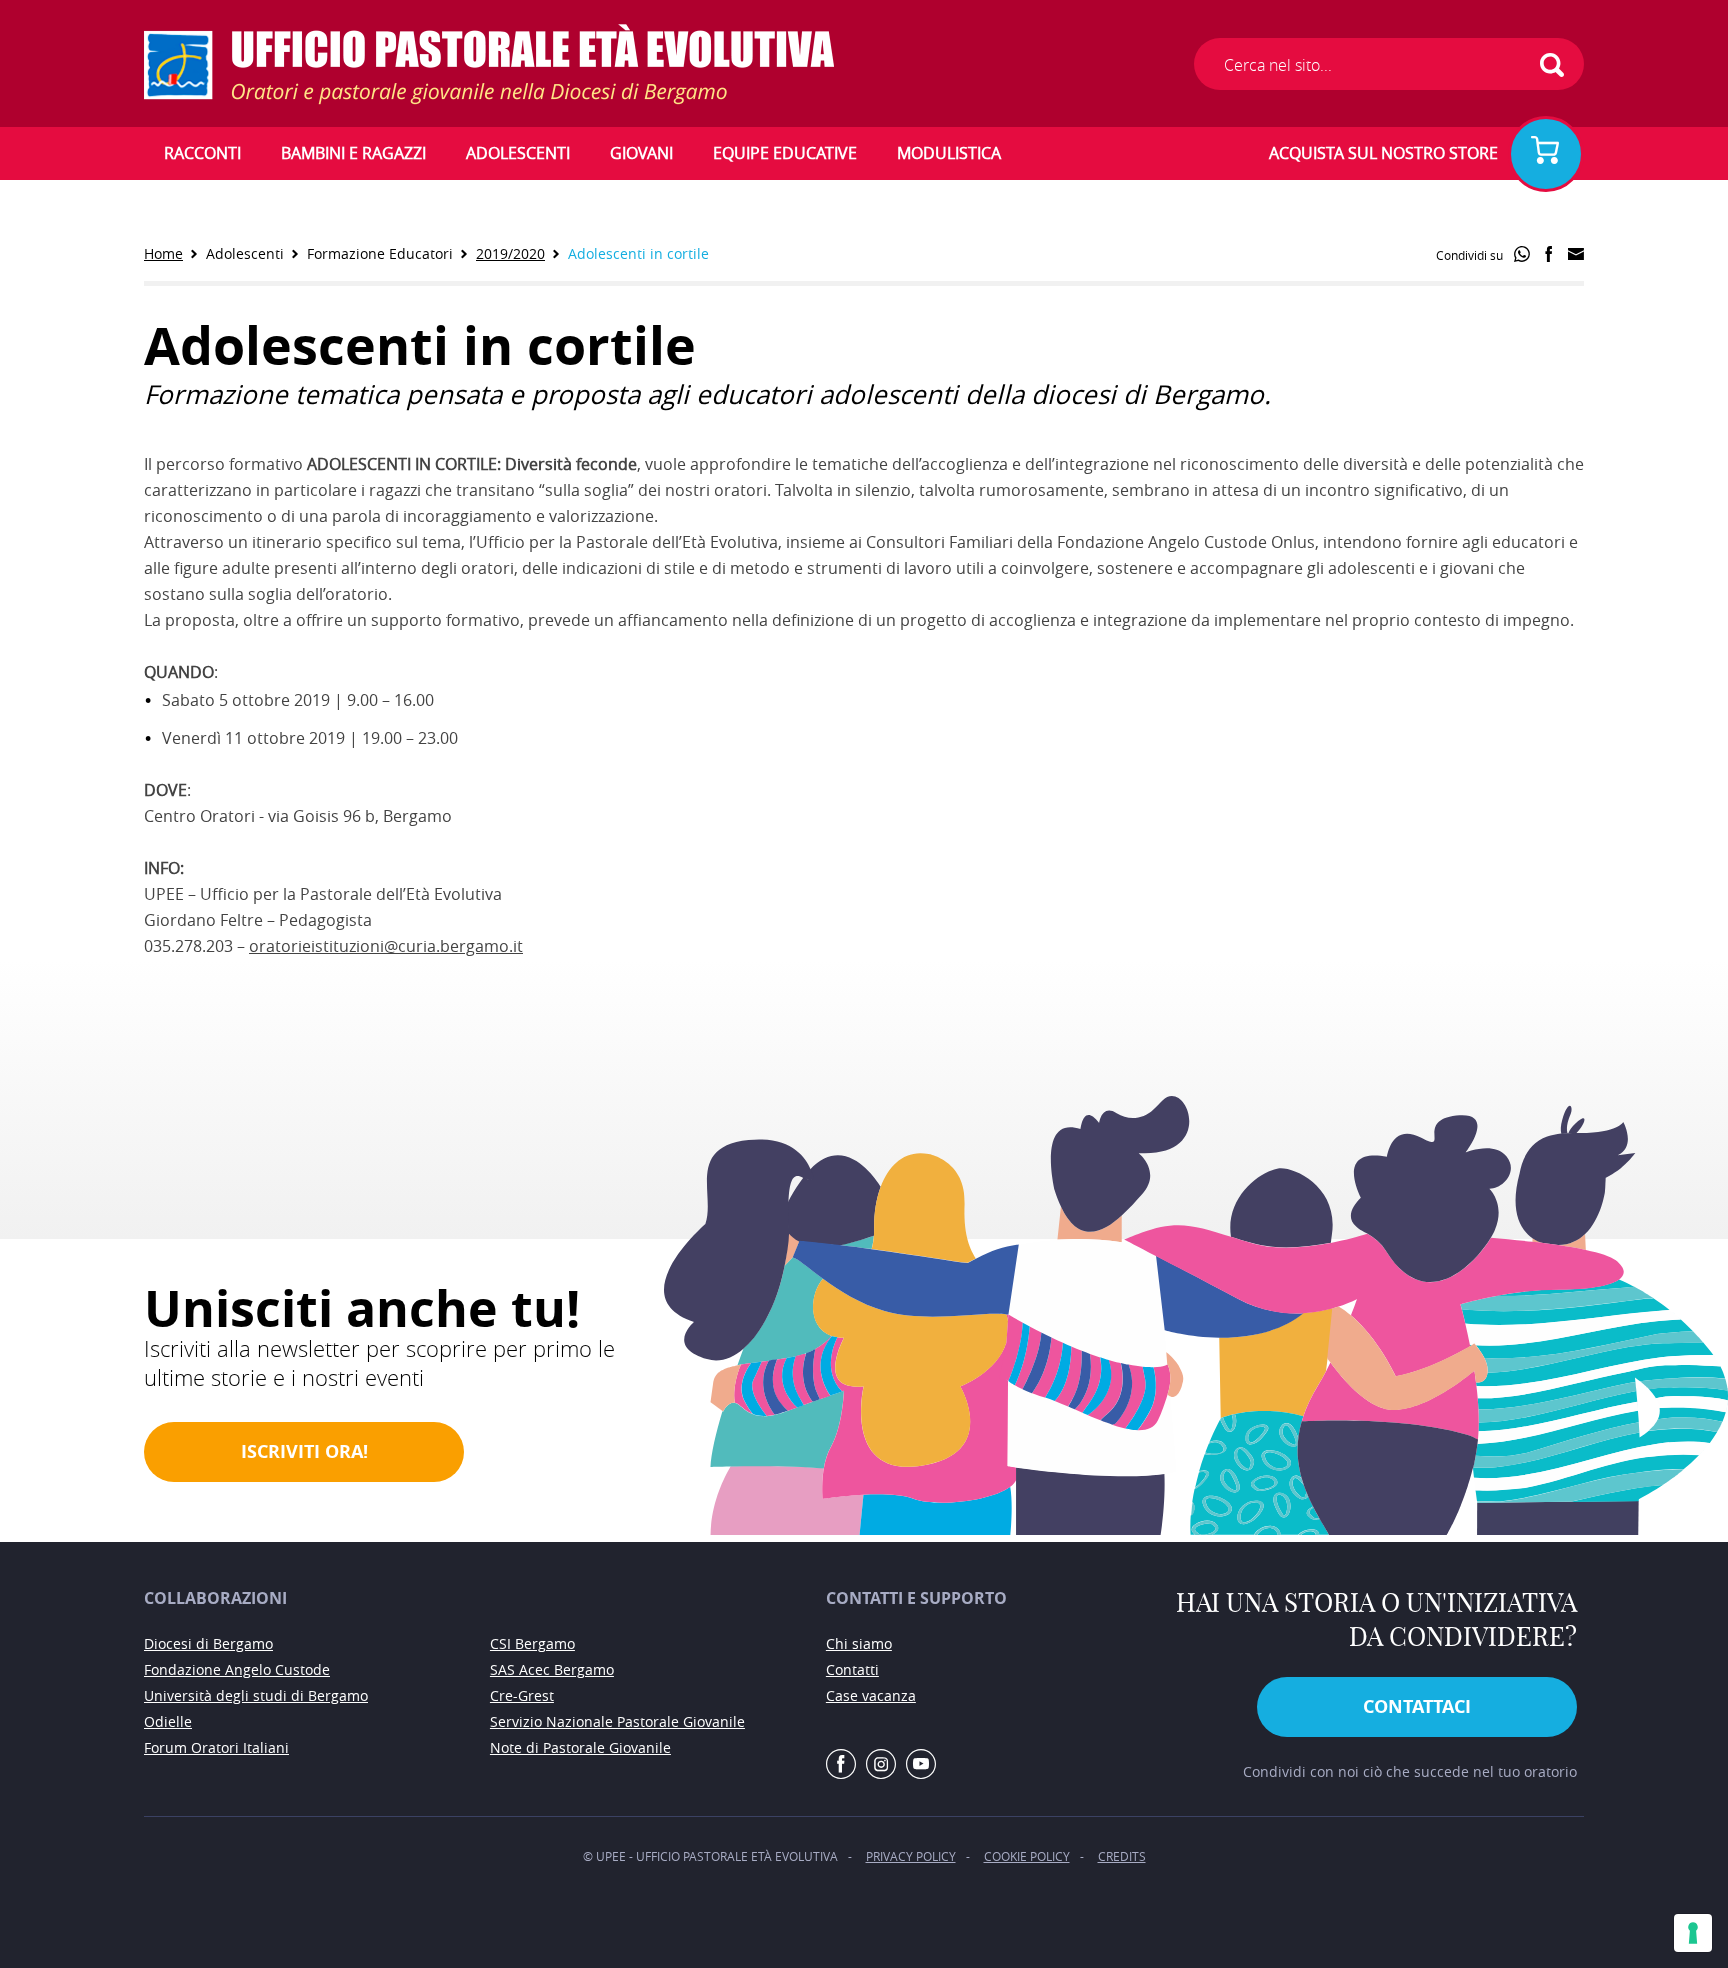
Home (163, 253)
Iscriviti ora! (304, 1451)
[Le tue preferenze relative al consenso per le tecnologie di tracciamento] (1693, 1933)
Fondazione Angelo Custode (237, 1669)
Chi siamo (859, 1643)
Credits (1122, 1856)
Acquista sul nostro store (1383, 153)
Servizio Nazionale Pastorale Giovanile (617, 1721)
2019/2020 (510, 253)
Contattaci (1417, 1706)
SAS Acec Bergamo (552, 1669)
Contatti (852, 1669)
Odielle (168, 1721)
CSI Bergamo (532, 1643)
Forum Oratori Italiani (216, 1747)
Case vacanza (871, 1695)
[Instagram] (881, 1765)
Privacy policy (911, 1856)
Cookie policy (1027, 1856)
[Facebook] (841, 1765)
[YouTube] (921, 1765)
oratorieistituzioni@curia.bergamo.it (386, 946)
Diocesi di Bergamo (208, 1643)
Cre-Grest (522, 1695)
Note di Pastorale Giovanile (580, 1747)
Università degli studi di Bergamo (256, 1695)
